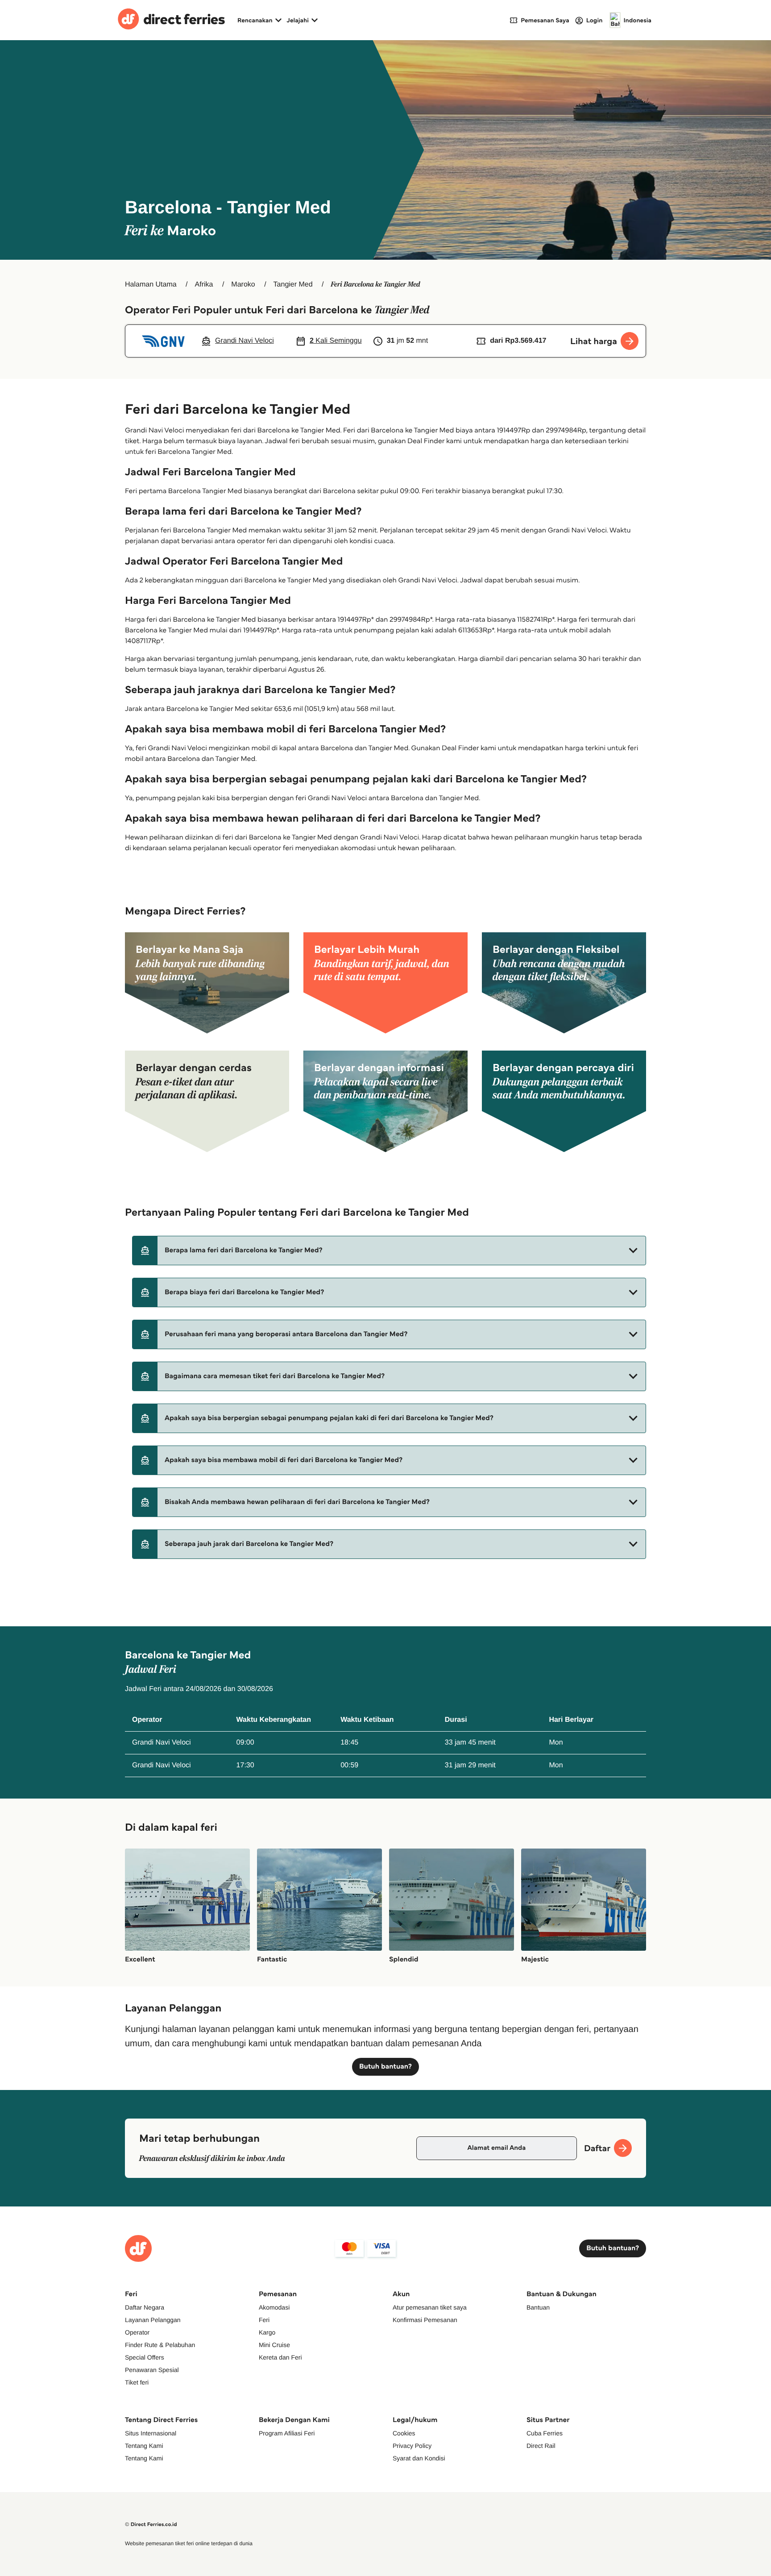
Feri (264, 2320)
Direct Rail (541, 2446)
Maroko (243, 285)
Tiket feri (137, 2382)
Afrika (204, 285)
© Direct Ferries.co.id (151, 2524)
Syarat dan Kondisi (419, 2458)
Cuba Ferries (545, 2433)
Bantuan (538, 2307)
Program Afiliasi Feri (287, 2433)
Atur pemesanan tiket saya (430, 2307)
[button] (389, 1251)
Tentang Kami (144, 2446)
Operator (137, 2332)
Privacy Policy (412, 2446)
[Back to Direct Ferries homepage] (171, 20)
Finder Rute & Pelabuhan (160, 2345)
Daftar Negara (145, 2307)
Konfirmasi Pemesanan (425, 2320)
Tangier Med (293, 285)
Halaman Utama (151, 285)
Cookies (404, 2433)
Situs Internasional (151, 2433)
